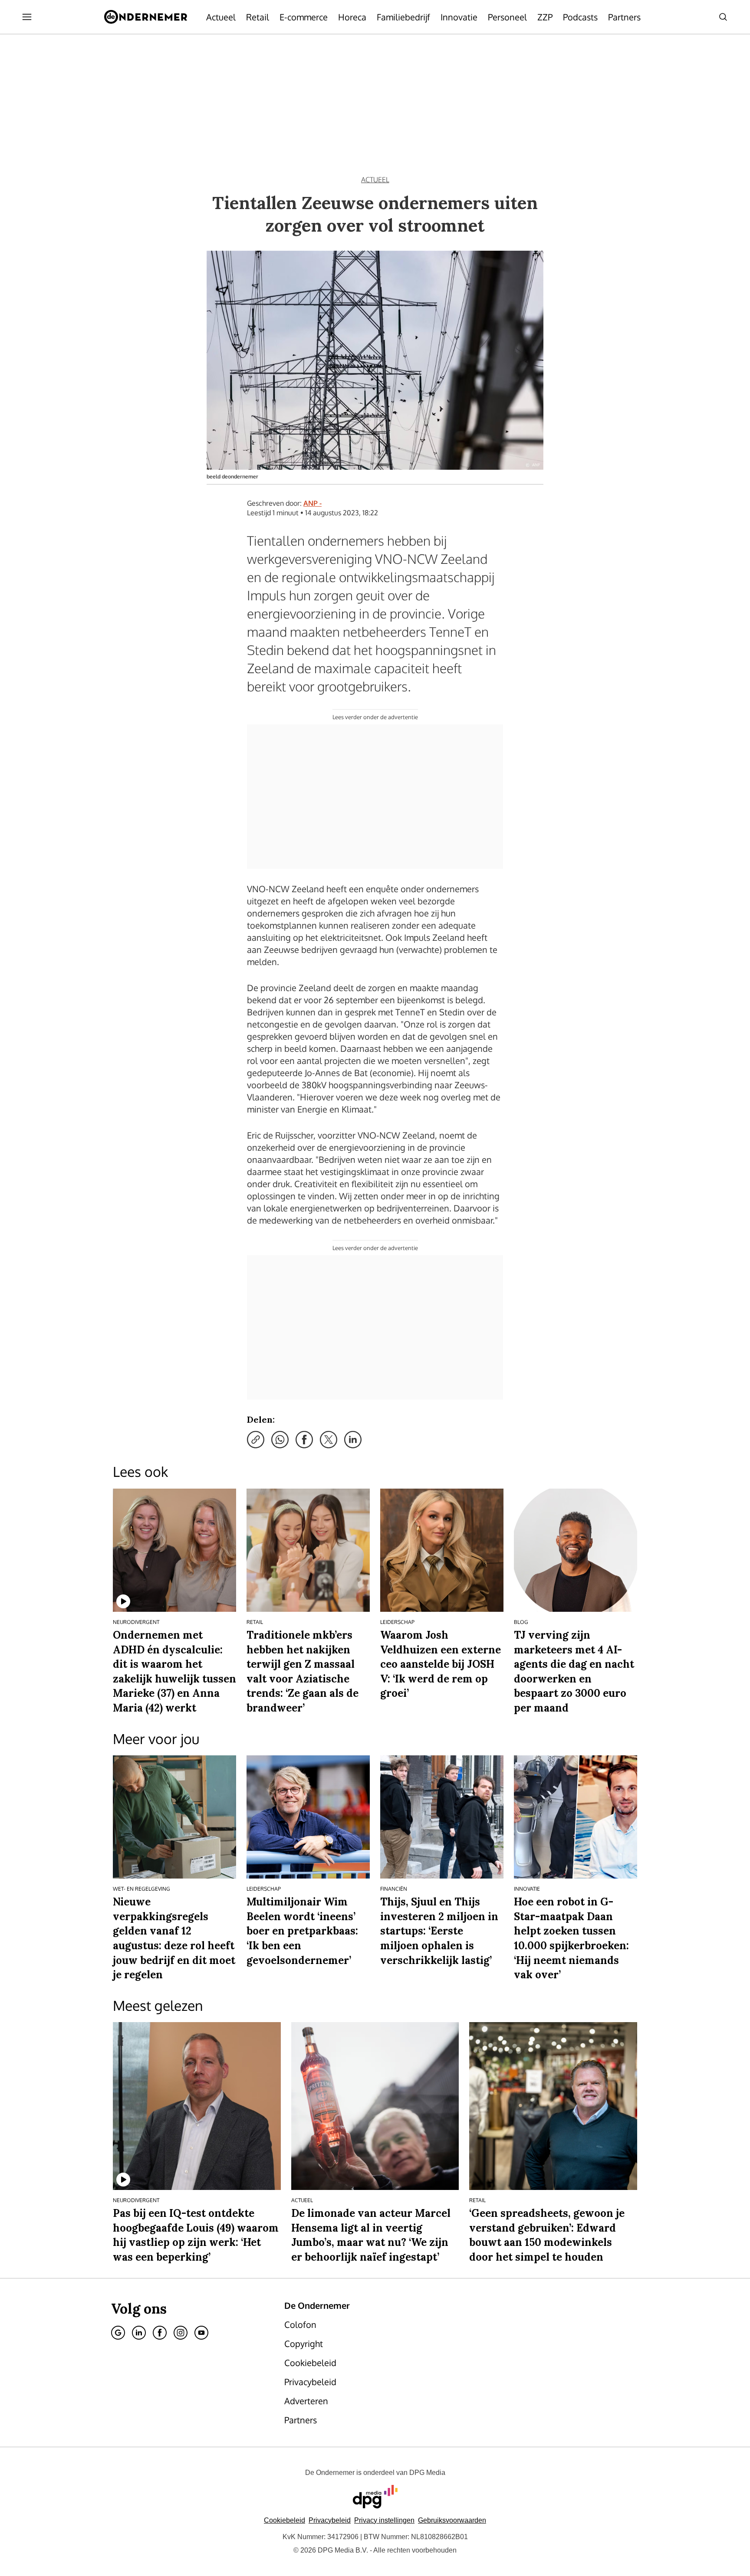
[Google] (118, 2333)
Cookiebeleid (285, 2520)
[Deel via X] (329, 1440)
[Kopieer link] (256, 1440)
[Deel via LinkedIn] (353, 1440)
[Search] (723, 17)
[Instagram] (181, 2333)
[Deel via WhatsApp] (280, 1440)
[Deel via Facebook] (304, 1440)
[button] (384, 2520)
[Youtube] (201, 2333)
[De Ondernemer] (146, 17)
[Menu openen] (27, 17)
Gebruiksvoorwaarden (452, 2520)
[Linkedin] (139, 2333)
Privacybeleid (330, 2520)
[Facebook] (160, 2333)
